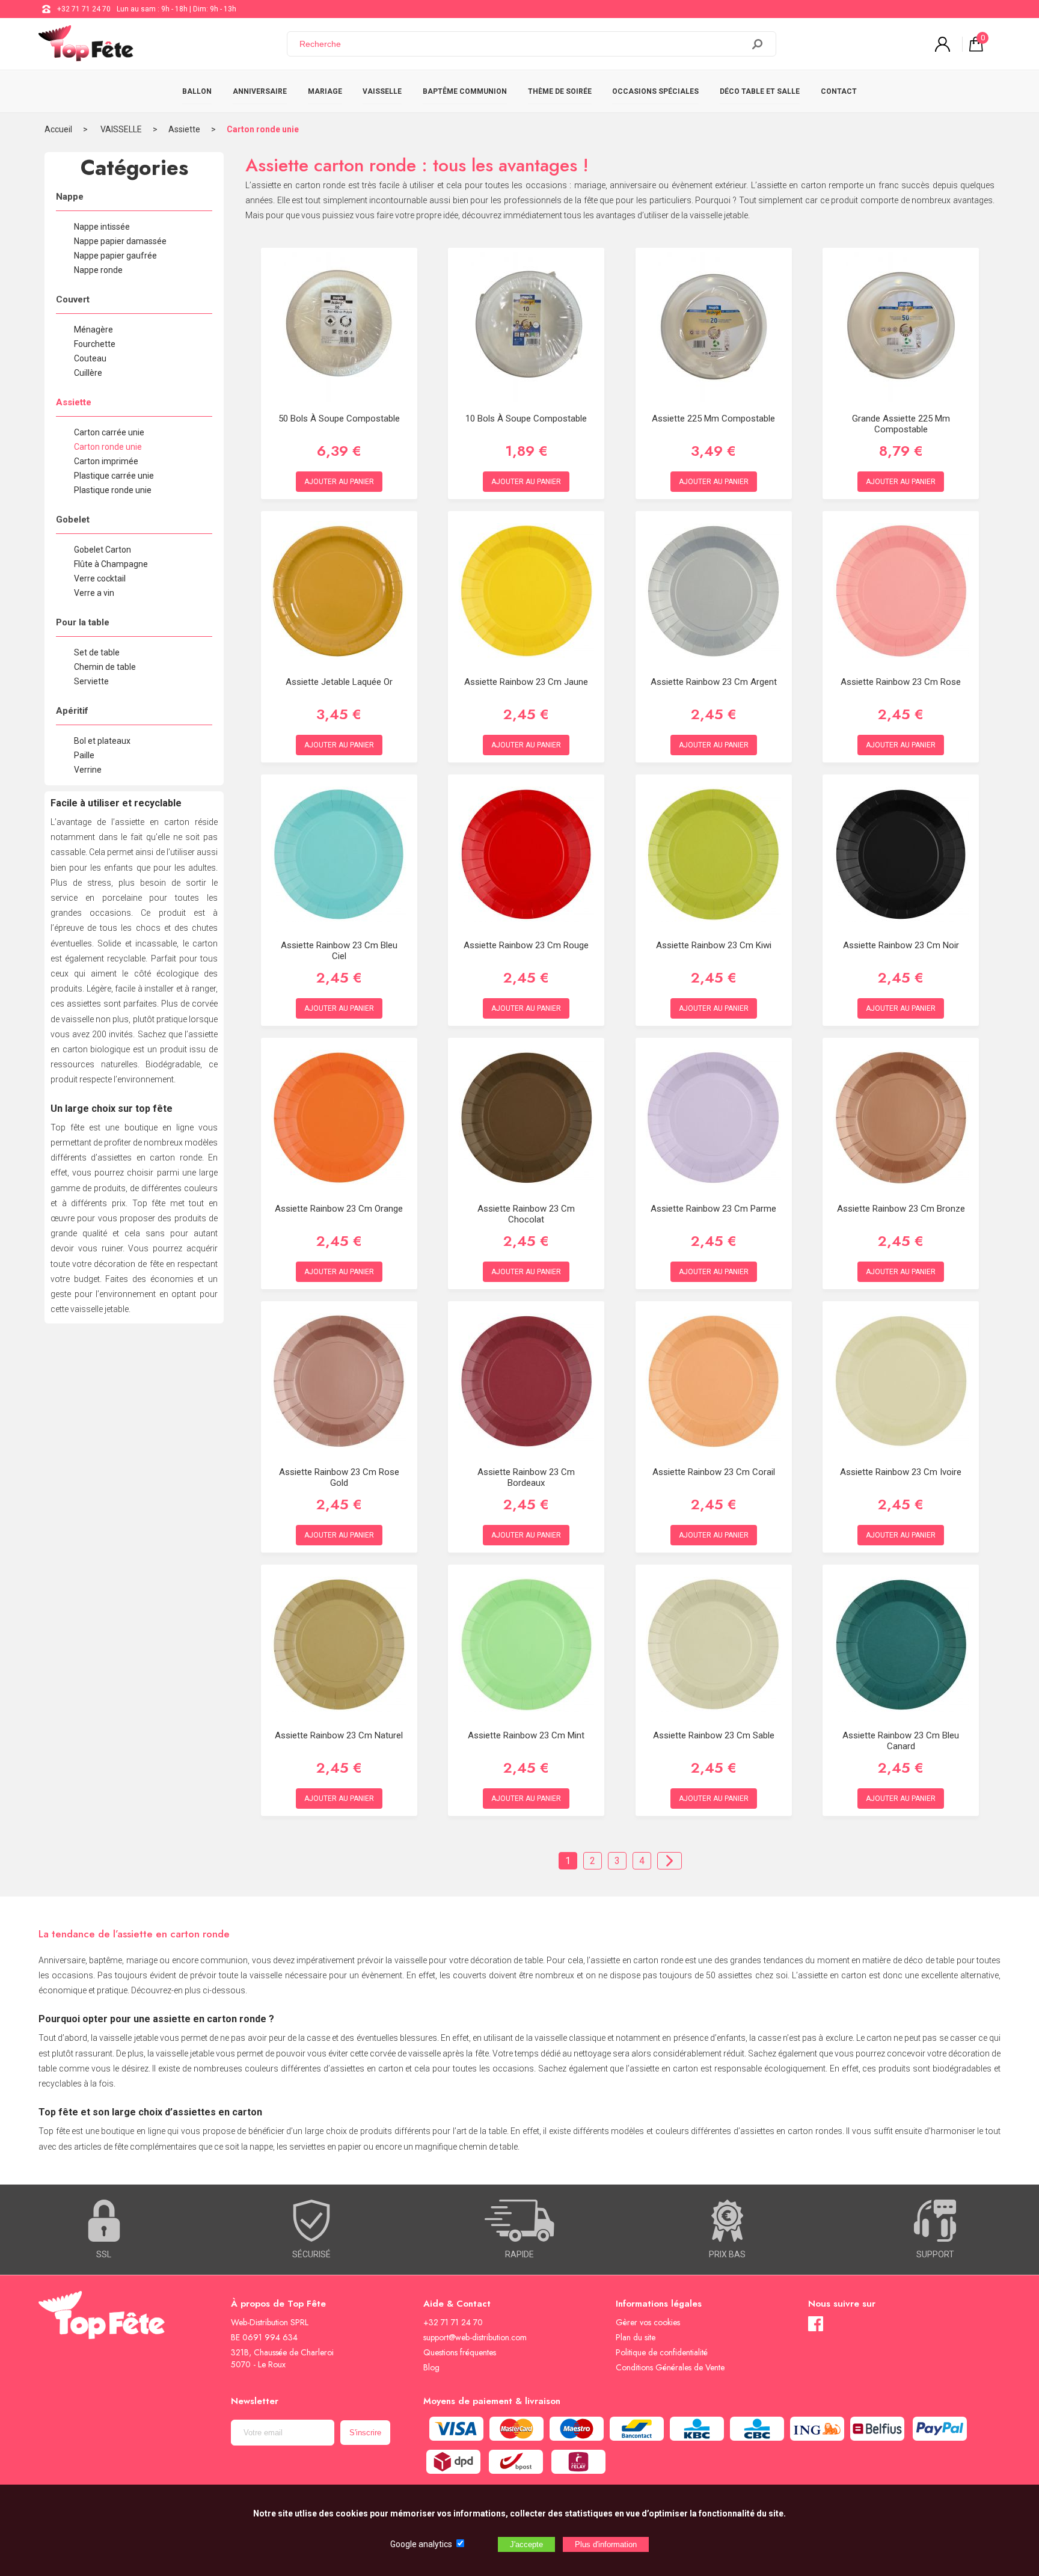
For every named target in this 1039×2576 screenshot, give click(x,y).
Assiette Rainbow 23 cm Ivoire (901, 1472)
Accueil (58, 129)
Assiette (184, 129)
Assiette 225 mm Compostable (713, 419)
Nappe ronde (98, 270)
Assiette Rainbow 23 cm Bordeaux (526, 1477)
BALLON (197, 91)
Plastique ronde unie (113, 490)
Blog (431, 2367)
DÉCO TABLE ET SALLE (760, 91)
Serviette (91, 681)
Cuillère (88, 373)
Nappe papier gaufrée (115, 256)
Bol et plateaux (102, 741)
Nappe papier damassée (120, 241)
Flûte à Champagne (111, 564)
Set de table (97, 652)
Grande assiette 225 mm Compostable (901, 424)
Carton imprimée (106, 461)
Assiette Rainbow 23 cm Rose (901, 682)
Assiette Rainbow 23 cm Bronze (901, 1209)
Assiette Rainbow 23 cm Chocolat (526, 1214)
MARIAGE (325, 91)
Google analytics (421, 2544)
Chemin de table (105, 667)
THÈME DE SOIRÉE (560, 91)
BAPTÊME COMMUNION (465, 91)
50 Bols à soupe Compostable (339, 419)
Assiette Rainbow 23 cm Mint (526, 1735)
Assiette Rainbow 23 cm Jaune (526, 682)
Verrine (88, 770)
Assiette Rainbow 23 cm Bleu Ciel (339, 951)
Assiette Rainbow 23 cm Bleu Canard (901, 1741)
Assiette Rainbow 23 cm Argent (714, 682)
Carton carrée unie (109, 432)
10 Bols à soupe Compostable (526, 419)
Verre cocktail (100, 578)
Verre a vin (94, 593)
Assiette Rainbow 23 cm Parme (713, 1209)
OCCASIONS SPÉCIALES (655, 91)
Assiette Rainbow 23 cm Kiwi (714, 945)
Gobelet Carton (103, 550)
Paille (84, 755)
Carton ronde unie (263, 129)
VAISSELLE (382, 91)
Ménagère (93, 330)
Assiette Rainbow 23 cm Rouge (526, 945)
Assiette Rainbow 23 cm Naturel (339, 1735)
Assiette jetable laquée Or (339, 682)
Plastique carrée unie (114, 476)
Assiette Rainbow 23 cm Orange (339, 1209)
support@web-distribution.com (475, 2337)
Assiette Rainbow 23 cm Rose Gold (339, 1477)
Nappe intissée (102, 227)
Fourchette (95, 344)
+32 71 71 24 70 (84, 9)
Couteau (90, 358)
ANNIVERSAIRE (260, 91)
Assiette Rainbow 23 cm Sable (714, 1735)
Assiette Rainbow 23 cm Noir (901, 945)
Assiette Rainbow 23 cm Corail (714, 1472)
